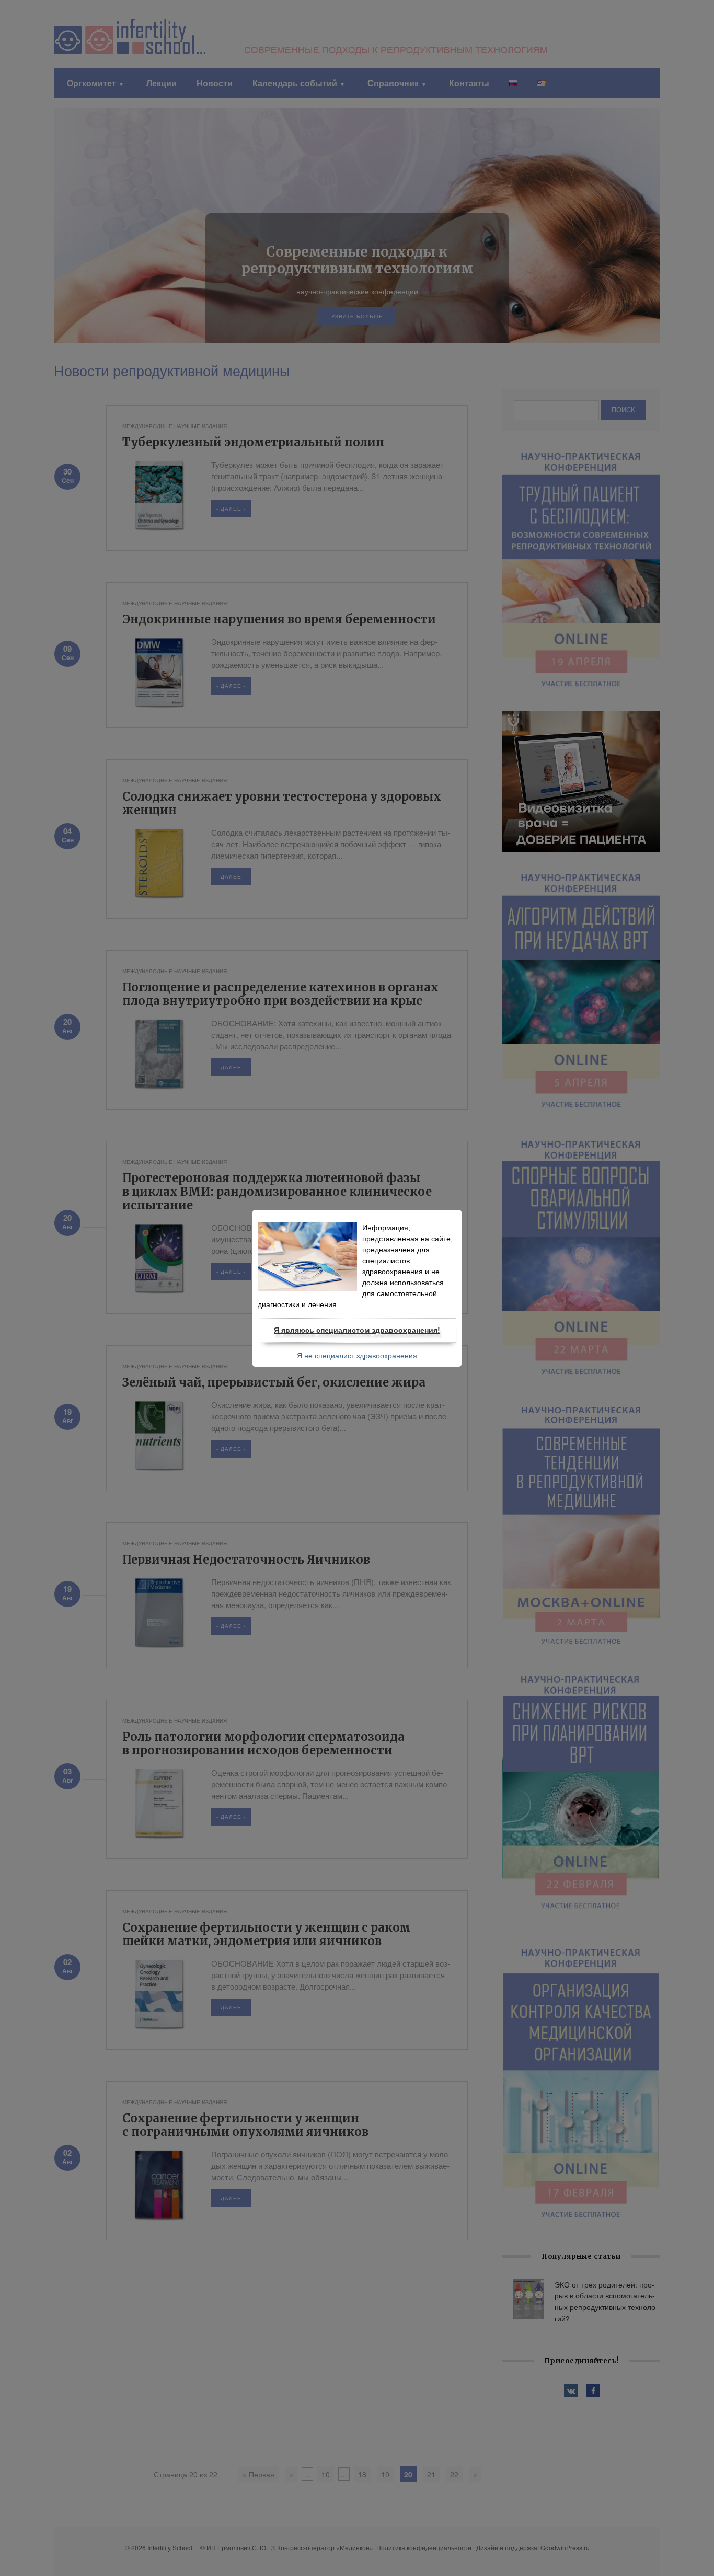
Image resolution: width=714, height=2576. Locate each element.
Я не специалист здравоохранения (357, 1356)
